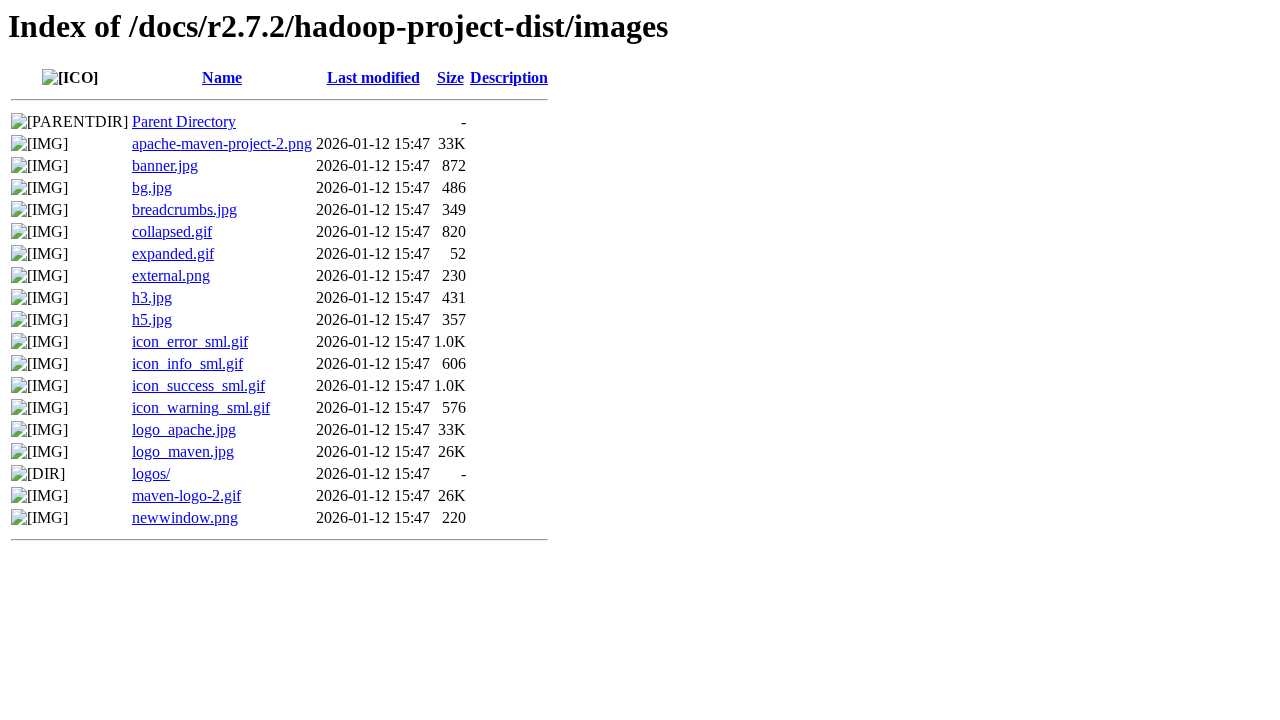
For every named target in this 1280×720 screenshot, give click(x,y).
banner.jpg (165, 165)
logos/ (151, 473)
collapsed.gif (172, 231)
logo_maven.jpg (183, 451)
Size (450, 77)
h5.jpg (152, 319)
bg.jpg (152, 187)
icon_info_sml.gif (187, 363)
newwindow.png (185, 517)
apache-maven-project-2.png (222, 143)
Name (222, 77)
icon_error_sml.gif (190, 341)
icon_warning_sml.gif (201, 407)
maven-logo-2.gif (186, 495)
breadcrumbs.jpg (184, 209)
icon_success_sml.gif (198, 385)
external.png (171, 275)
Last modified (373, 77)
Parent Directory (184, 121)
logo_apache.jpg (184, 429)
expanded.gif (173, 253)
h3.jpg (152, 297)
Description (509, 77)
